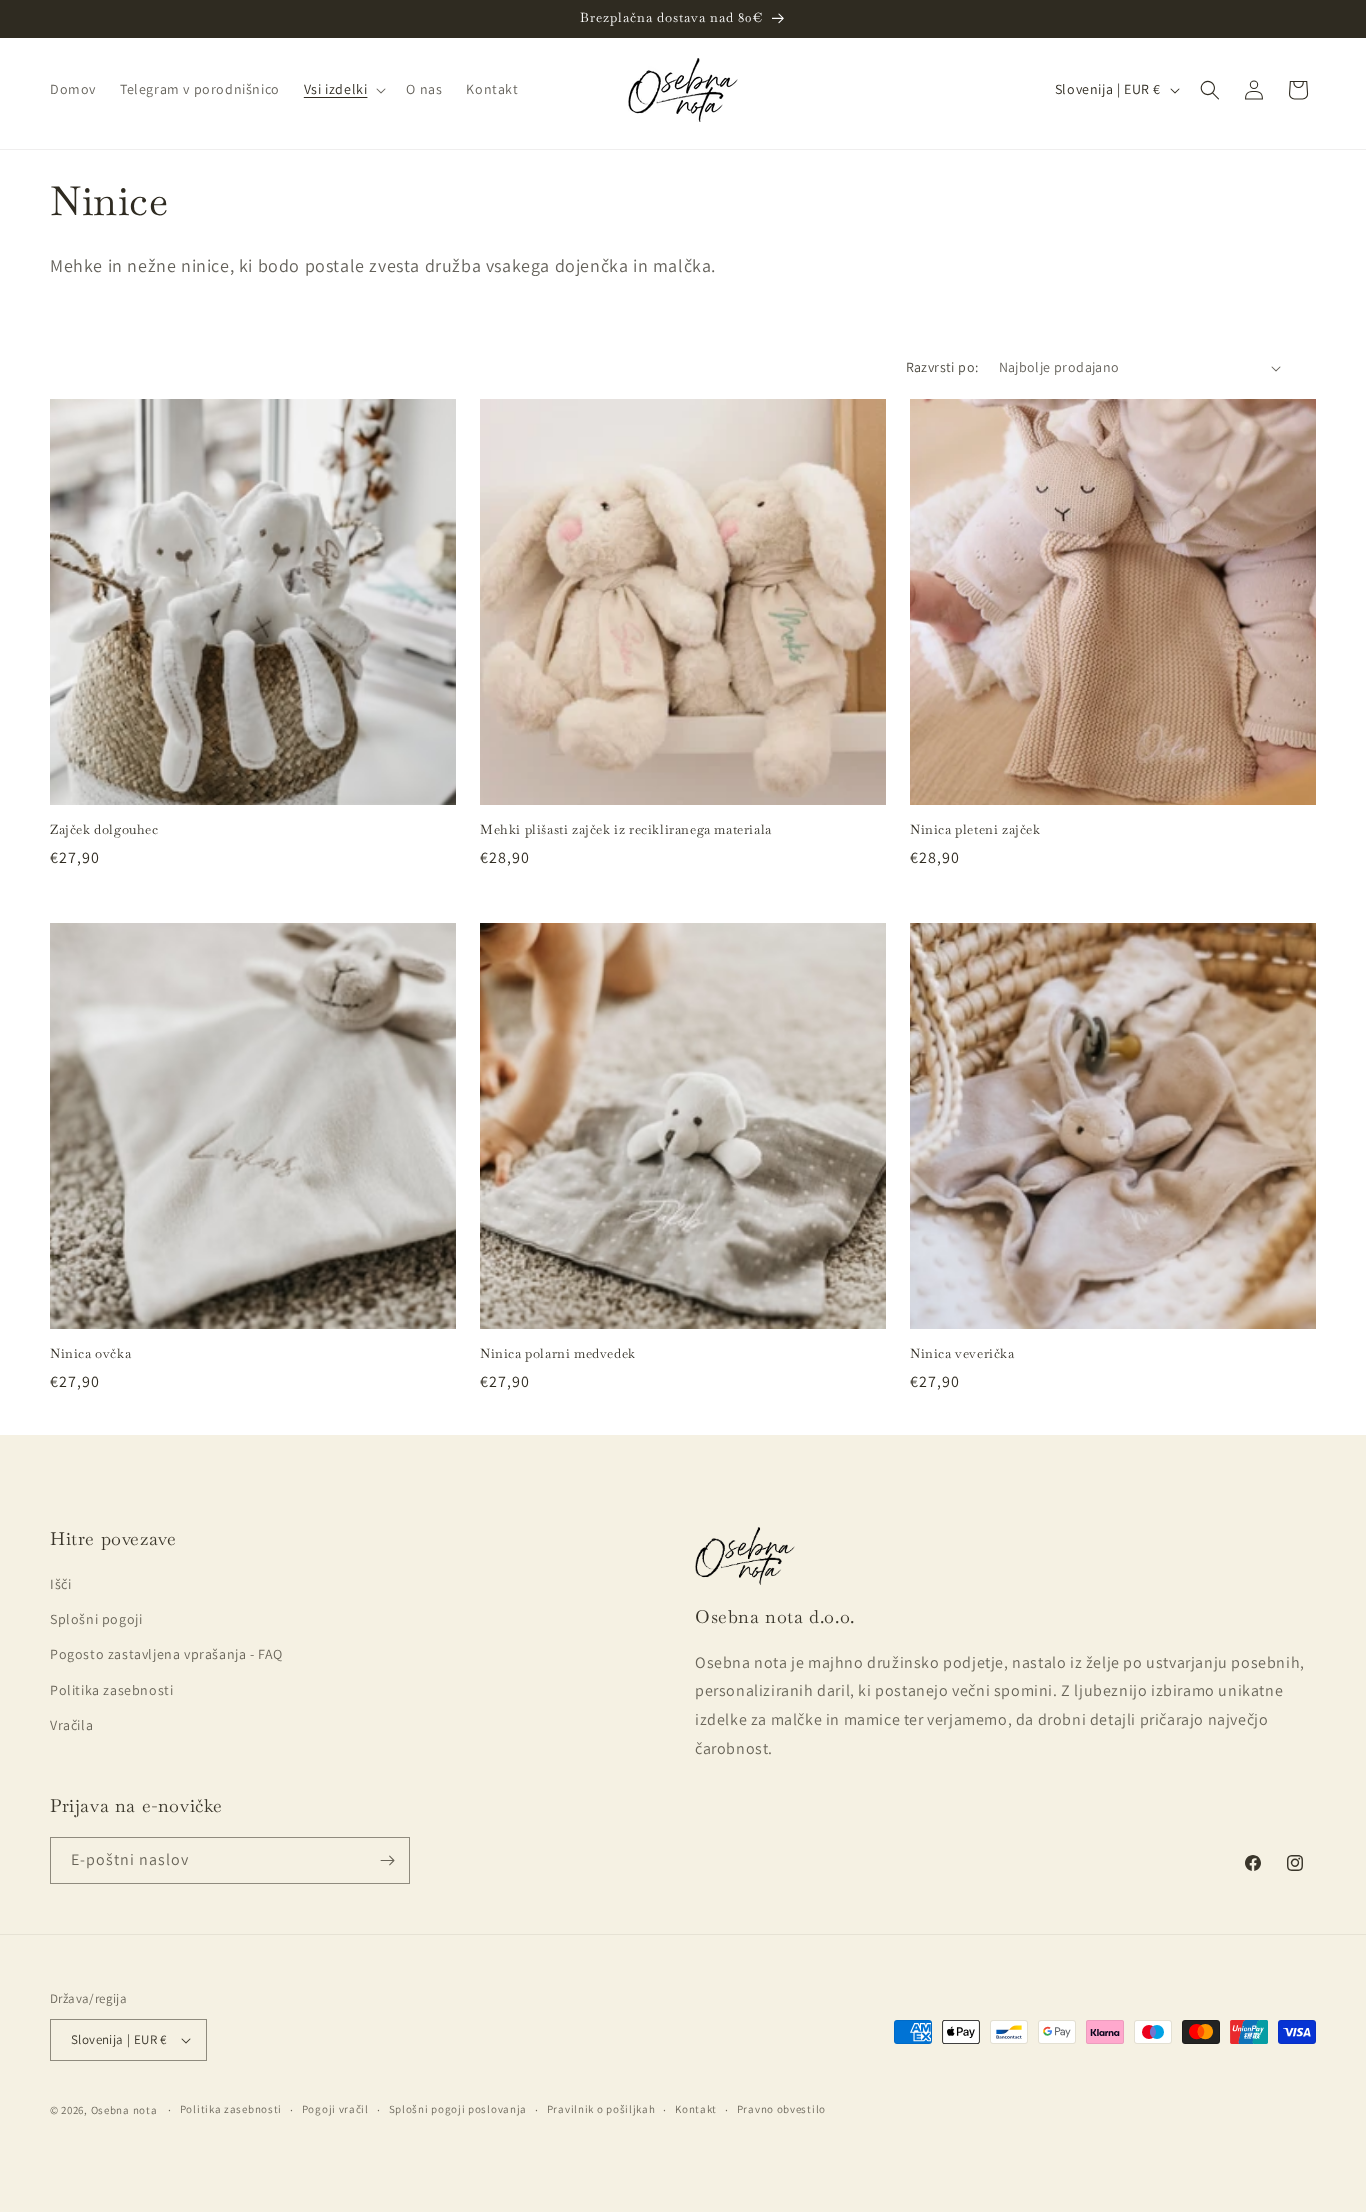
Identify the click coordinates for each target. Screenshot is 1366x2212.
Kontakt (696, 2109)
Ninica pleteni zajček (975, 830)
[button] (343, 89)
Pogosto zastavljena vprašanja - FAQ (166, 1654)
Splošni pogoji (96, 1619)
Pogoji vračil (335, 2109)
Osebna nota (124, 2110)
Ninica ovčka (90, 1354)
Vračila (71, 1725)
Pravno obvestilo (781, 2109)
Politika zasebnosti (111, 1690)
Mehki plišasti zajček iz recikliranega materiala (626, 830)
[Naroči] (387, 1860)
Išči (60, 1584)
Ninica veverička (962, 1354)
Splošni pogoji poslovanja (458, 2109)
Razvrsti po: (942, 367)
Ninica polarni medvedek (558, 1354)
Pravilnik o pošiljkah (601, 2109)
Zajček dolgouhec (104, 830)
